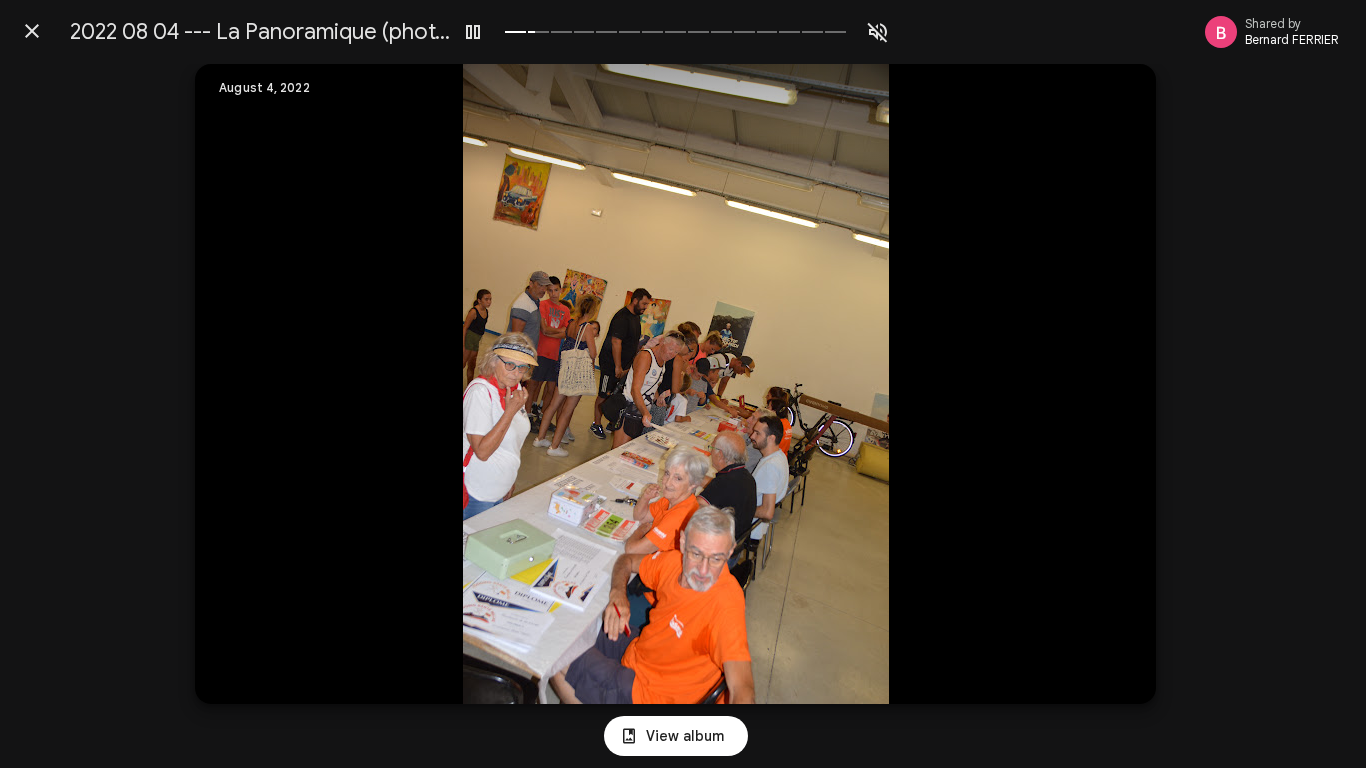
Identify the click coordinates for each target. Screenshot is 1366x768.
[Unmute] (878, 32)
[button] (251, 384)
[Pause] (473, 32)
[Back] (32, 31)
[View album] (676, 736)
